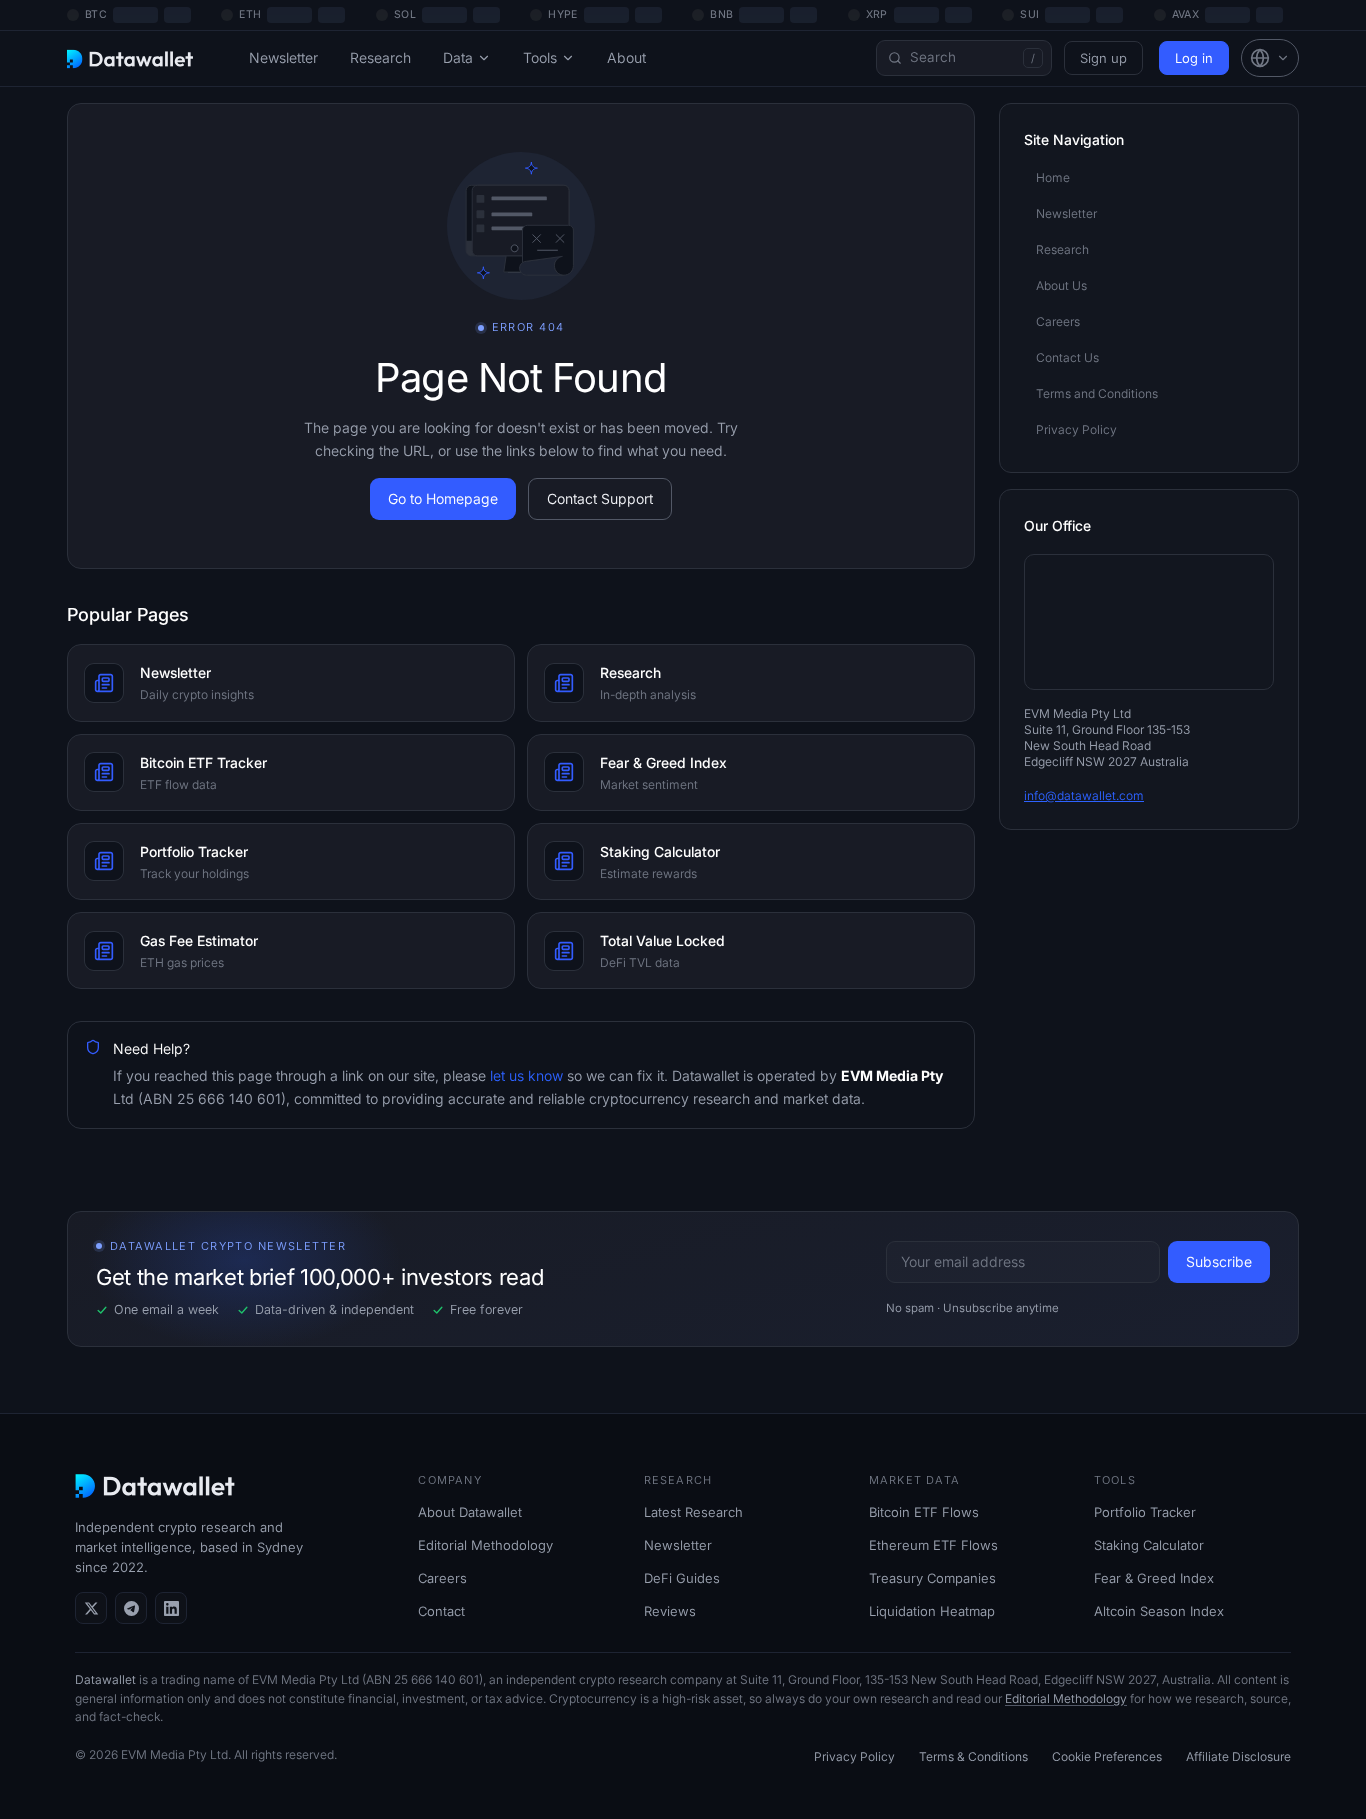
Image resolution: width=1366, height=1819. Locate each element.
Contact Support (600, 498)
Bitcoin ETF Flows (924, 1512)
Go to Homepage (443, 498)
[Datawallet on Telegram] (131, 1608)
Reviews (670, 1611)
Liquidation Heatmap (932, 1611)
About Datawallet (470, 1512)
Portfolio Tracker (1145, 1512)
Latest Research (693, 1512)
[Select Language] (1270, 58)
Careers (442, 1578)
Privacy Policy (854, 1756)
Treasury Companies (932, 1578)
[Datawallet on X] (91, 1608)
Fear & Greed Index (1154, 1578)
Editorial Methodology (485, 1545)
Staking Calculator (1149, 1545)
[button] (1270, 58)
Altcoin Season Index (1159, 1611)
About (626, 57)
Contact (441, 1611)
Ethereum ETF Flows (933, 1545)
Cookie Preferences (1107, 1756)
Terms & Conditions (973, 1756)
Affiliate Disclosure (1238, 1756)
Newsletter (283, 57)
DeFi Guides (682, 1578)
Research (380, 57)
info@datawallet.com (1084, 795)
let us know (524, 1075)
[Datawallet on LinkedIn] (171, 1608)
